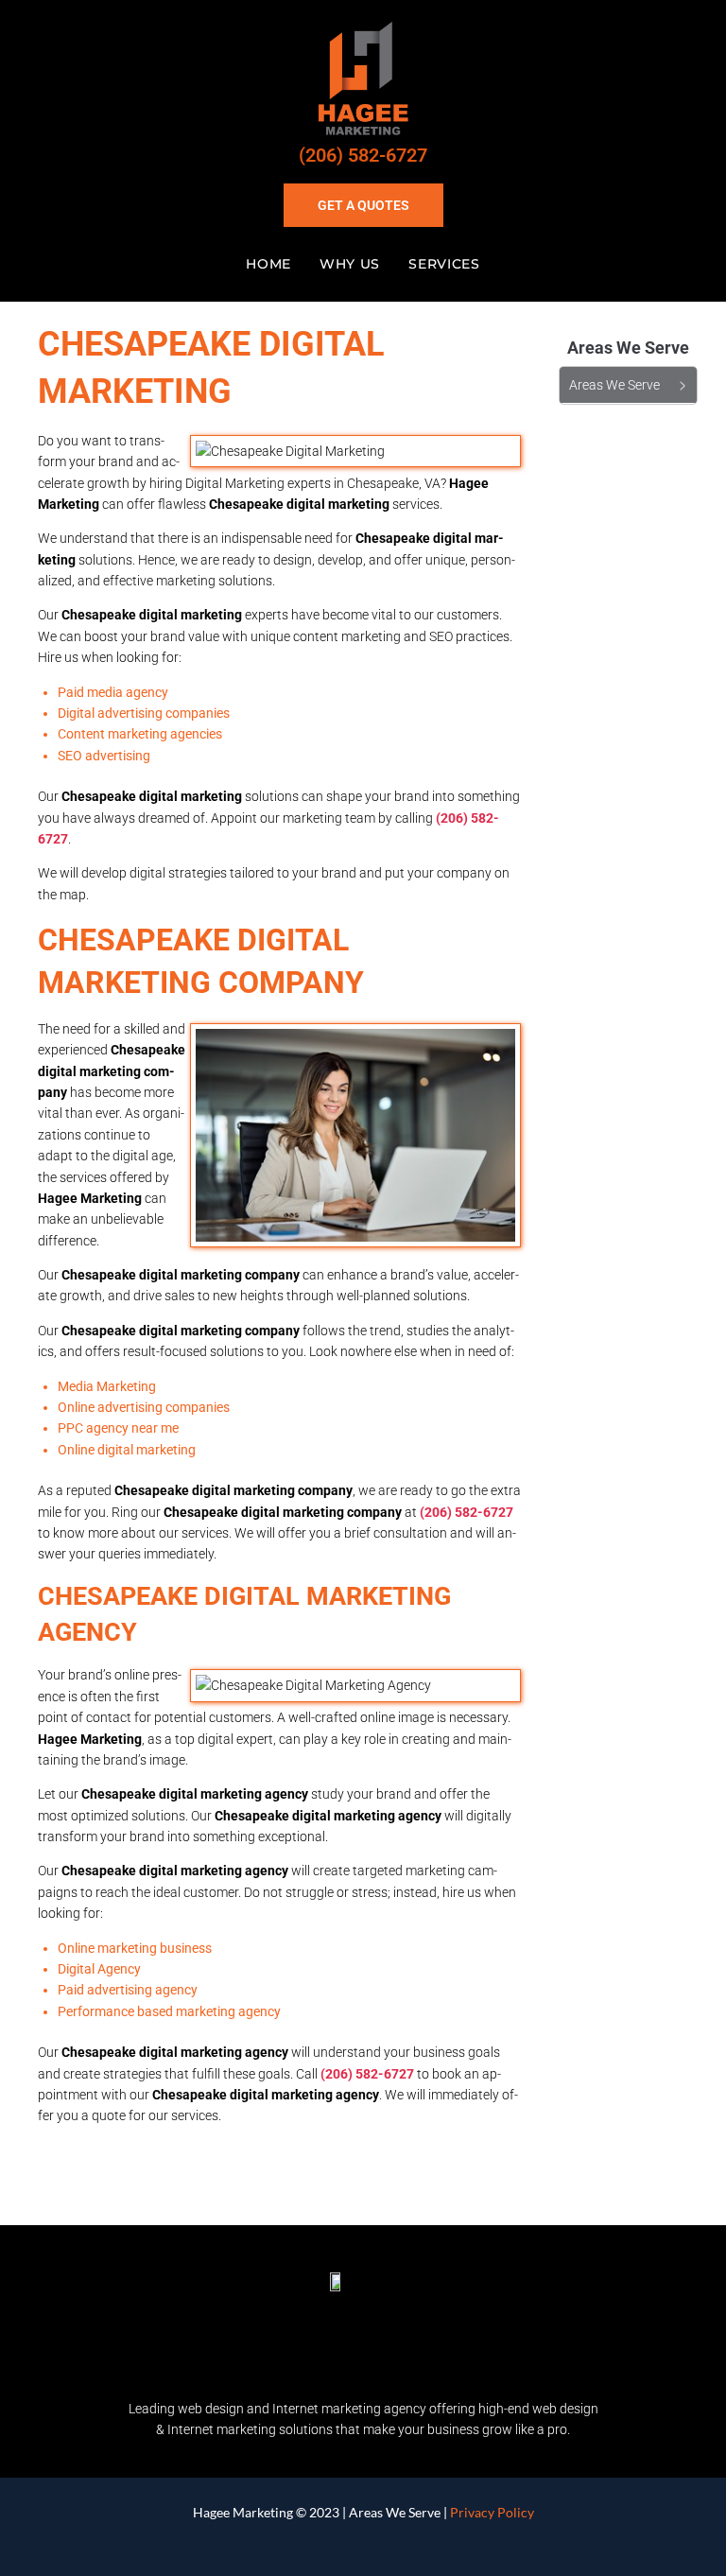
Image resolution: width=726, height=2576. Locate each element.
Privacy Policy (492, 2512)
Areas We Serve (395, 2512)
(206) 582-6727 (363, 155)
